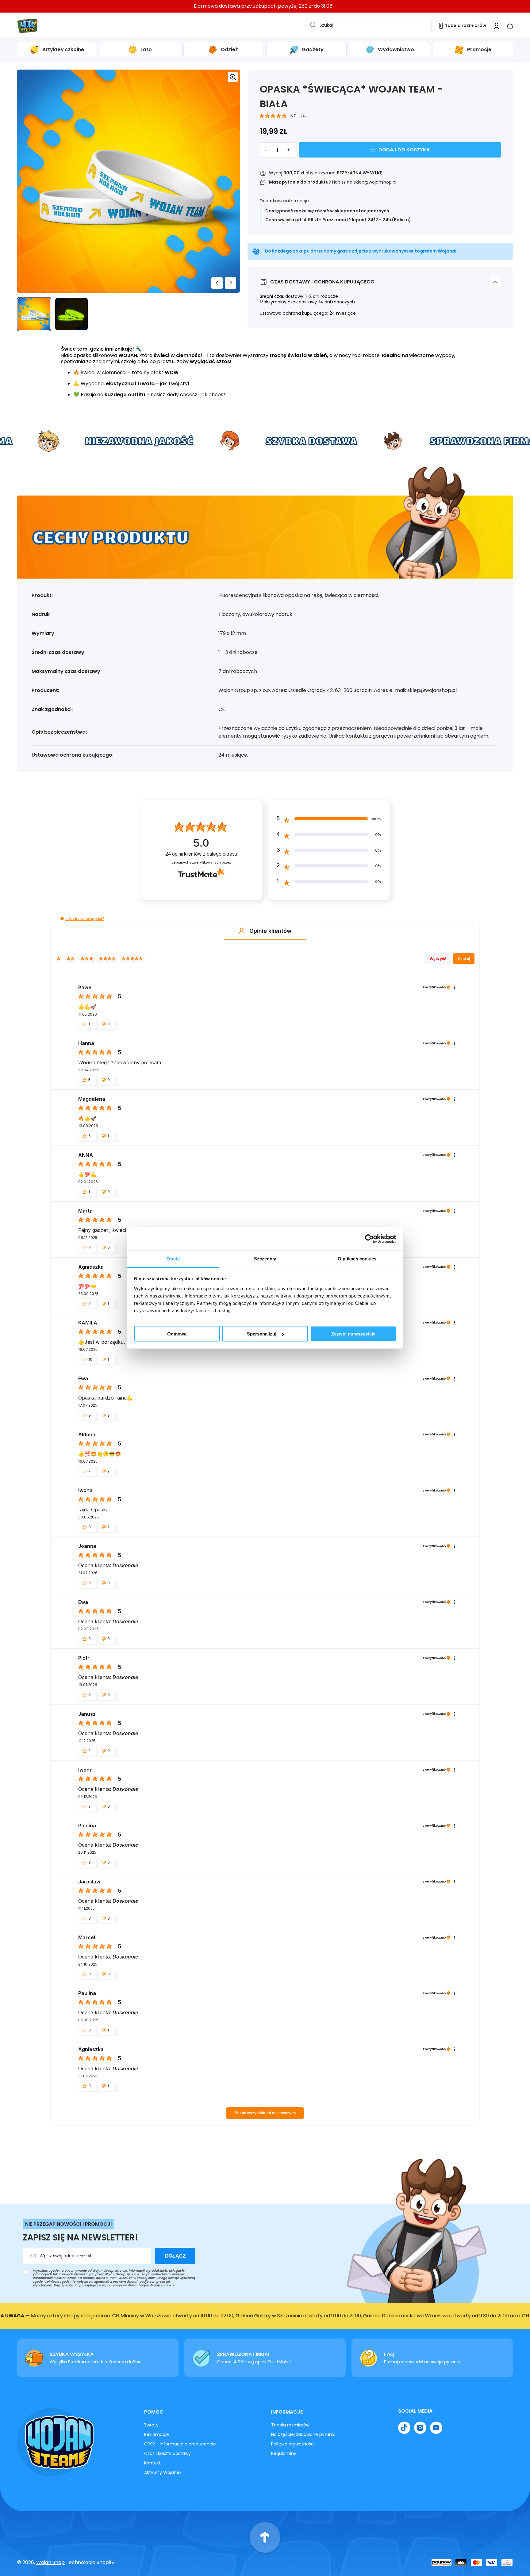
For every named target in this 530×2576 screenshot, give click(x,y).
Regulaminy (284, 2453)
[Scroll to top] (265, 2537)
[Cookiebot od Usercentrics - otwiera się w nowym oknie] (369, 1239)
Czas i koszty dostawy (167, 2453)
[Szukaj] (311, 25)
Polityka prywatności (293, 2444)
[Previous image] (217, 283)
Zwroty (151, 2425)
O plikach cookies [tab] (357, 1259)
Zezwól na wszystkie (353, 1334)
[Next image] (230, 283)
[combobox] (369, 25)
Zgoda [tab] (173, 1259)
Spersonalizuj (262, 1334)
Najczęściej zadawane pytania (303, 2434)
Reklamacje (157, 2434)
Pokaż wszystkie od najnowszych (265, 2113)
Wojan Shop (50, 2562)
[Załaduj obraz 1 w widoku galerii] (34, 314)
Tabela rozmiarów (290, 2425)
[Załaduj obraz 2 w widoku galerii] (71, 314)
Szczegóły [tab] (265, 1259)
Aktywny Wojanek (163, 2472)
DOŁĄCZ (175, 2256)
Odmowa (177, 1334)
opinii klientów (201, 854)
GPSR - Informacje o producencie (180, 2444)
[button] (510, 26)
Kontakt (152, 2463)
